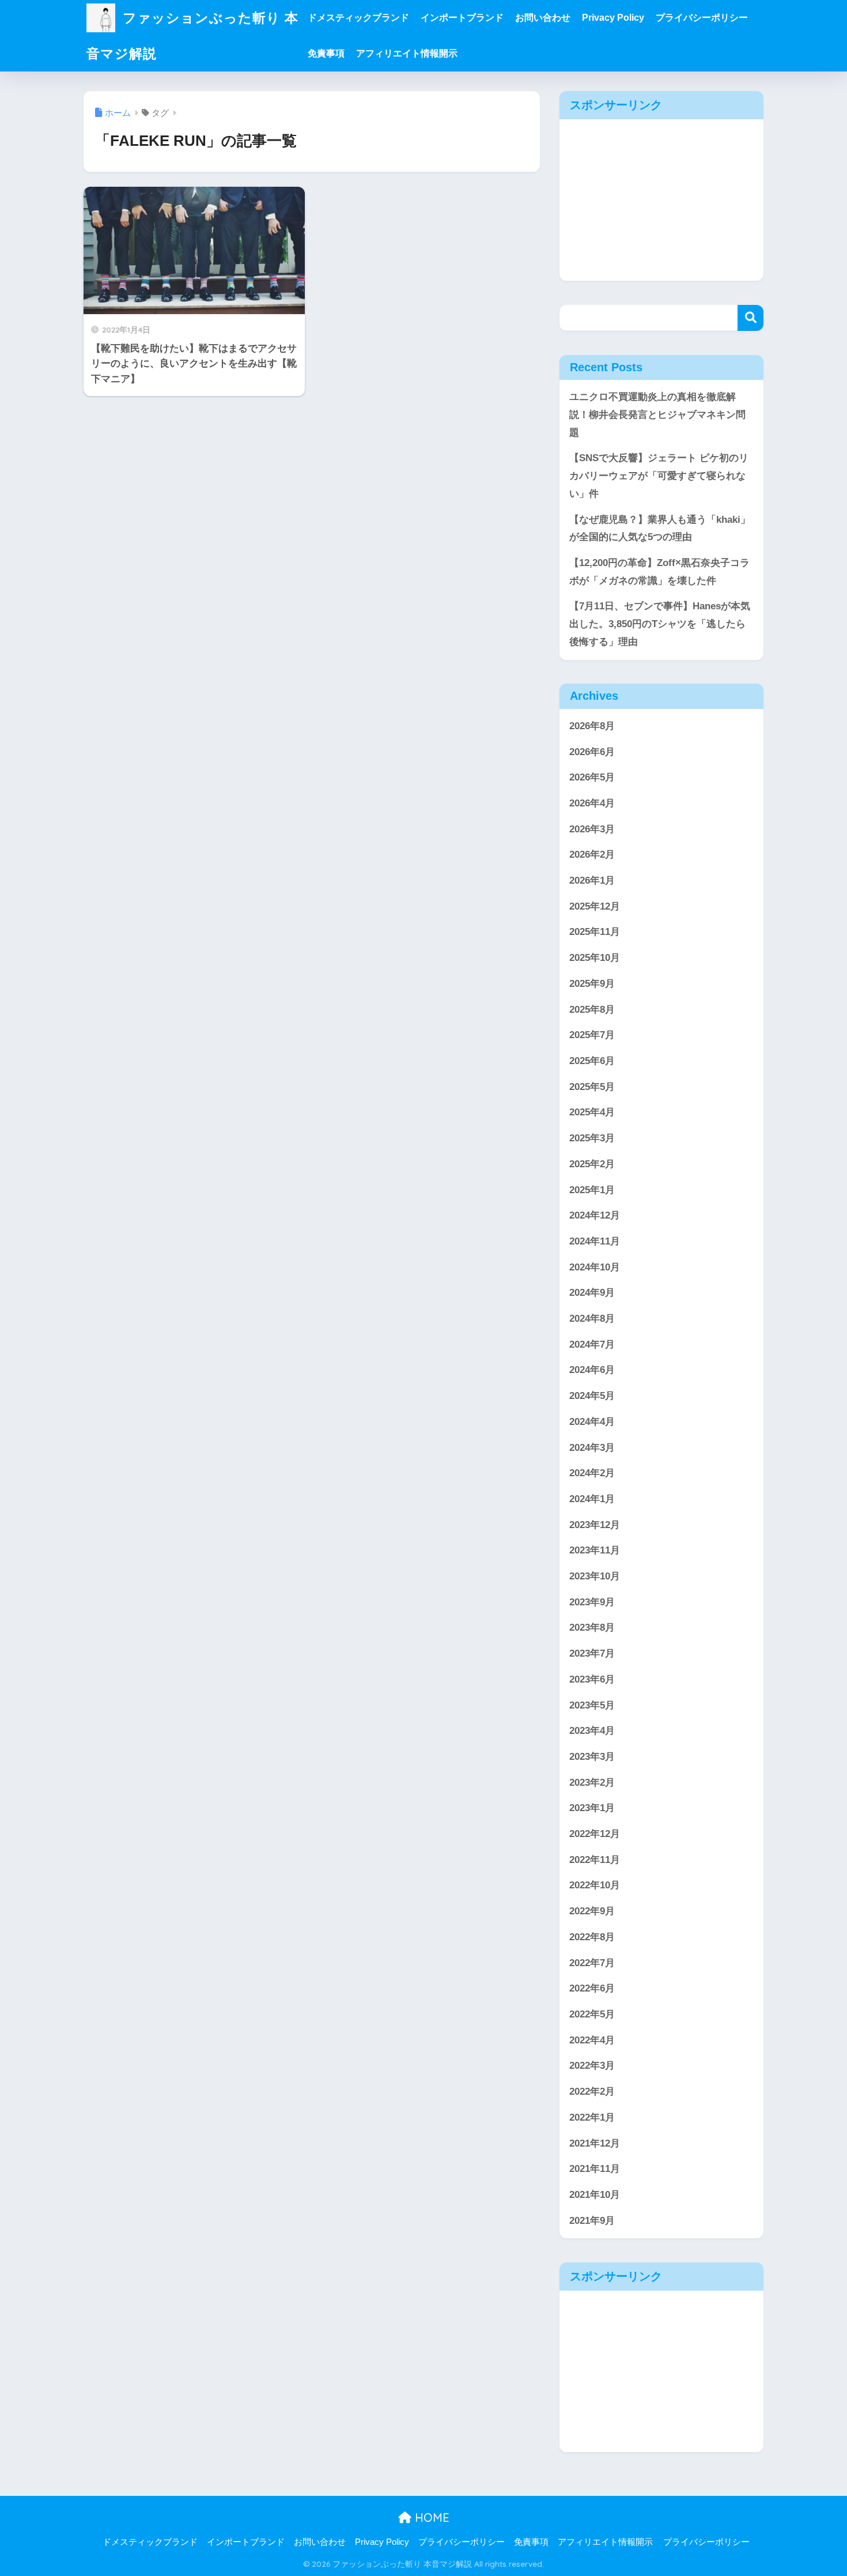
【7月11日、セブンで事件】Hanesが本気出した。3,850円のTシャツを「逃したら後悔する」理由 (660, 624)
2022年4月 (592, 2040)
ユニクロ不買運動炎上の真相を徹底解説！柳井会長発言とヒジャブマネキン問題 (657, 414)
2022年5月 (592, 2014)
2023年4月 (592, 1731)
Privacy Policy (613, 18)
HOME (430, 2517)
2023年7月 (592, 1653)
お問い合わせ (543, 18)
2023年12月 (595, 1525)
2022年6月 (592, 1988)
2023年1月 (592, 1808)
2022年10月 (595, 1885)
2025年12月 (595, 906)
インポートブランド (462, 18)
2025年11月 (595, 932)
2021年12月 (595, 2143)
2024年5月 (592, 1396)
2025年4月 (592, 1112)
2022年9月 (592, 1911)
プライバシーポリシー (702, 18)
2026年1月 (592, 880)
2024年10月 (595, 1267)
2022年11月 (595, 1860)
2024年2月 (592, 1473)
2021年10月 (595, 2195)
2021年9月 (592, 2221)
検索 (750, 318)
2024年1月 (592, 1499)
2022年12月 (595, 1834)
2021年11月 (595, 2169)
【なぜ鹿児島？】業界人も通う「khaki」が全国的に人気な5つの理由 (660, 529)
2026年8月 (592, 726)
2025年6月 (592, 1061)
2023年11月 (595, 1550)
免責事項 (326, 53)
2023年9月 (592, 1602)
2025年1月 (592, 1190)
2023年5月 (592, 1705)
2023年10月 (595, 1576)
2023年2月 (592, 1783)
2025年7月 (592, 1035)
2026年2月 (592, 855)
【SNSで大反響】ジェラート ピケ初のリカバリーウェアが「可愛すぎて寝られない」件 (659, 476)
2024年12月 (595, 1215)
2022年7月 (592, 1963)
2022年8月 (592, 1937)
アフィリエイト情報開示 (407, 53)
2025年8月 (592, 1010)
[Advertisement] (661, 200)
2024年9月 (592, 1293)
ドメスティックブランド (358, 18)
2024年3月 (592, 1448)
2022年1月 (592, 2117)
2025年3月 (592, 1138)
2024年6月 (592, 1370)
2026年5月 (592, 777)
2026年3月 (592, 829)
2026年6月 (592, 752)
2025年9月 (592, 984)
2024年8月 (592, 1319)
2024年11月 (595, 1241)
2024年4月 (592, 1422)
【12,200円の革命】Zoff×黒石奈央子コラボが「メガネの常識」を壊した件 (659, 572)
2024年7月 (592, 1344)
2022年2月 (592, 2092)
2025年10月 (595, 958)
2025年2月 (592, 1164)
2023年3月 (592, 1757)
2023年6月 (592, 1679)
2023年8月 (592, 1628)
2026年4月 (592, 803)
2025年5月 (592, 1087)
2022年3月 (592, 2066)
